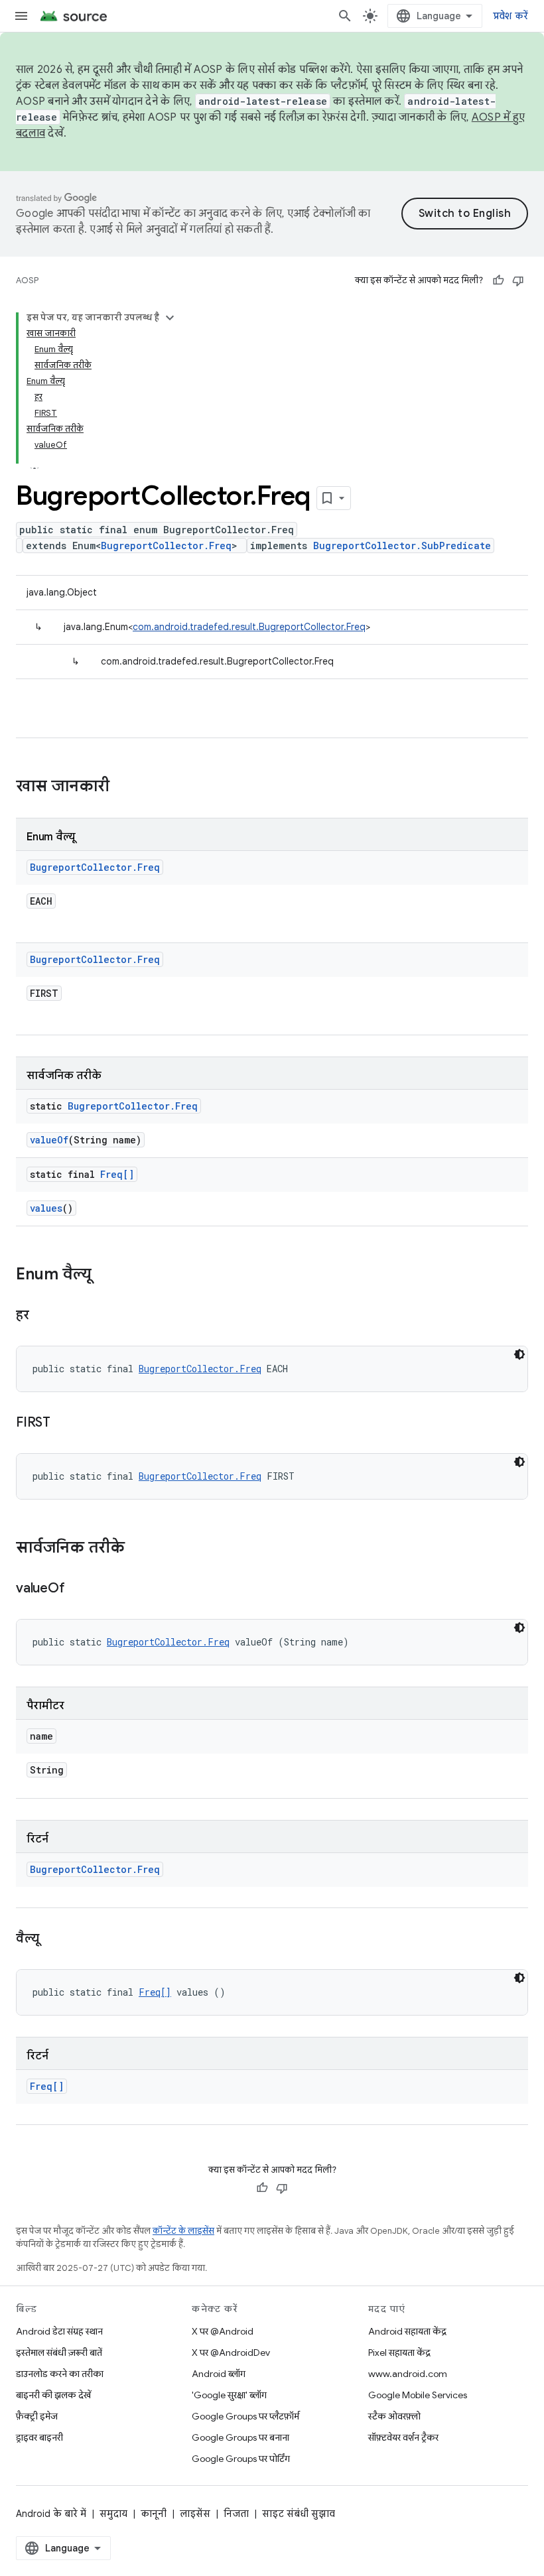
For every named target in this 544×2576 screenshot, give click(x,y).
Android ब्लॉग (219, 2374)
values (46, 1208)
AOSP (27, 280)
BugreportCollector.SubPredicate (402, 546)
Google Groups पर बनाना (240, 2437)
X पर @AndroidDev (231, 2352)
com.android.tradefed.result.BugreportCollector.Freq (249, 627)
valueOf (49, 1140)
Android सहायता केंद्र (407, 2331)
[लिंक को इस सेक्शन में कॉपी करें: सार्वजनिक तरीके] (138, 1549)
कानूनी (154, 2514)
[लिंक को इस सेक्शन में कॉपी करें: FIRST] (64, 1423)
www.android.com (408, 2374)
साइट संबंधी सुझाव (299, 2514)
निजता (236, 2514)
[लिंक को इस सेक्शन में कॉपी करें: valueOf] (78, 1589)
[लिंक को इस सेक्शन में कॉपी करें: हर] (42, 1316)
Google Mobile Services (418, 2395)
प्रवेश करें (511, 16)
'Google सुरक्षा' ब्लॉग (229, 2395)
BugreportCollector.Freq (166, 546)
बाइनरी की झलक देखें (53, 2395)
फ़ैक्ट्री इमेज (37, 2416)
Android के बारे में (51, 2514)
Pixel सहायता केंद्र (399, 2352)
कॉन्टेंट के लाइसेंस (183, 2231)
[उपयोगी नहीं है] (518, 281)
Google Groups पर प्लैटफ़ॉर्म (245, 2416)
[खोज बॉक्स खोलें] (345, 16)
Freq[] (117, 1174)
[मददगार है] (498, 281)
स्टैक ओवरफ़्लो (394, 2416)
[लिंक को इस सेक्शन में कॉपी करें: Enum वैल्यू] (105, 1275)
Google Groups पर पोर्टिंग (241, 2459)
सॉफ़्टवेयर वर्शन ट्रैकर (403, 2437)
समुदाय (113, 2514)
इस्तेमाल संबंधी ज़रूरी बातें (59, 2352)
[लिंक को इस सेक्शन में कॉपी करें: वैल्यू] (52, 1939)
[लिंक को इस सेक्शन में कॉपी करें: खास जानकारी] (123, 787)
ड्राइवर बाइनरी (39, 2437)
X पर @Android (223, 2331)
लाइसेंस (195, 2514)
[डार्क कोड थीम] (519, 1354)
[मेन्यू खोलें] (21, 16)
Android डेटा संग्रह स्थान (59, 2331)
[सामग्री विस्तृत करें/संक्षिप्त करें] (170, 318)
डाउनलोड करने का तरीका (60, 2374)
